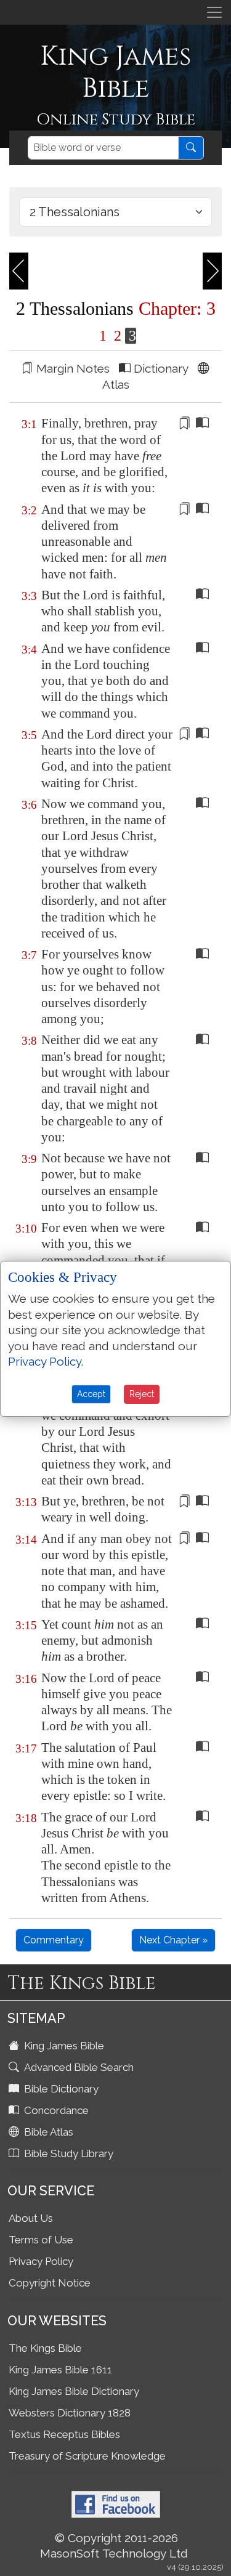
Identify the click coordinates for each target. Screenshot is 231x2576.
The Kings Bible (45, 2348)
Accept (91, 1394)
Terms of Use (41, 2240)
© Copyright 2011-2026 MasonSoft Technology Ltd (114, 2546)
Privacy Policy (41, 2261)
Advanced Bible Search (78, 2067)
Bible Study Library (67, 2153)
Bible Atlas (47, 2132)
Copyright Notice (50, 2283)
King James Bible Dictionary (74, 2391)
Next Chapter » (173, 1940)
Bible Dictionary (60, 2089)
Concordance (55, 2110)
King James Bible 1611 (60, 2370)
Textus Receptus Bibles (64, 2434)
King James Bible (63, 2046)
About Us (31, 2218)
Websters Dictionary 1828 (70, 2413)
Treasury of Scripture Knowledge (87, 2456)
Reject (142, 1394)
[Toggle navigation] (214, 12)
